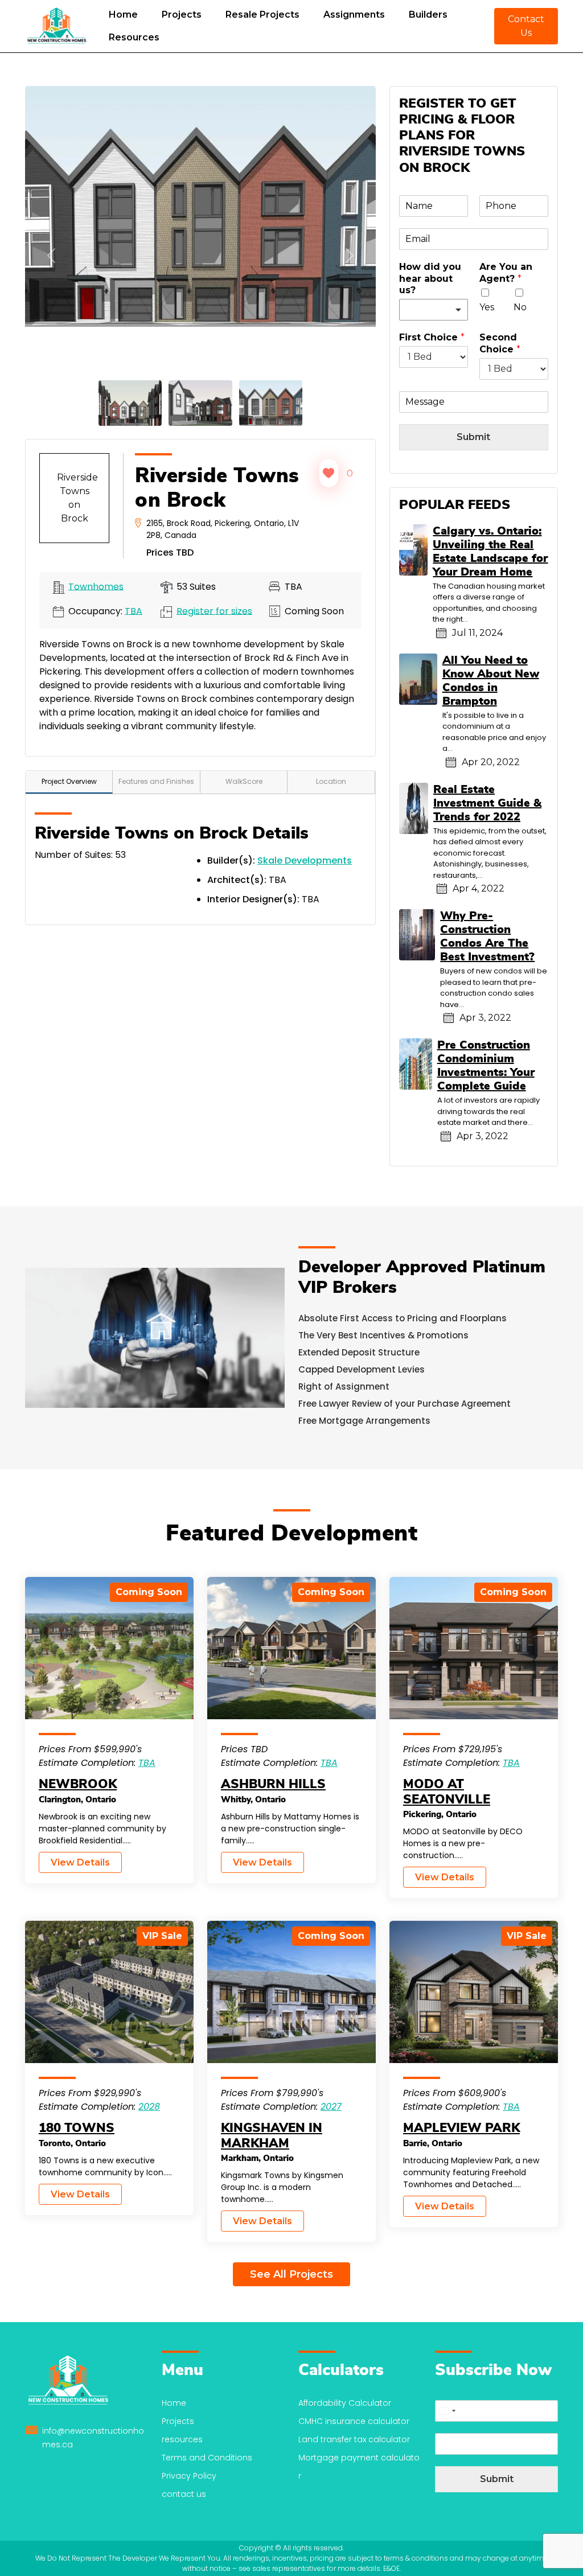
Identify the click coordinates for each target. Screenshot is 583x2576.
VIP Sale (162, 1936)
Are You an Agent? (506, 273)
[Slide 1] (130, 402)
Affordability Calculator (345, 2403)
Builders (428, 15)
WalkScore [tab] (244, 781)
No (520, 307)
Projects (182, 15)
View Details (80, 1862)
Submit (473, 437)
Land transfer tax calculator (354, 2439)
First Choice (432, 337)
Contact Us (526, 26)
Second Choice (500, 343)
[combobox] (447, 2411)
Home (123, 15)
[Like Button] (329, 473)
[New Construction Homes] (56, 26)
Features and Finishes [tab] (156, 781)
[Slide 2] (200, 402)
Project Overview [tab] (69, 781)
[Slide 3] (271, 402)
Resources (134, 37)
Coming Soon (149, 1592)
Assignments (354, 15)
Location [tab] (331, 781)
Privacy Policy (189, 2476)
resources (182, 2439)
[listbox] (434, 310)
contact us (184, 2494)
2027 (331, 2107)
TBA (134, 611)
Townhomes (96, 586)
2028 (149, 2107)
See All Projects (291, 2274)
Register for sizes (214, 611)
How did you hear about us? (430, 279)
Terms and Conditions (207, 2458)
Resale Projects (262, 15)
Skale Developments (305, 860)
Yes (487, 307)
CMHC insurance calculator (354, 2421)
